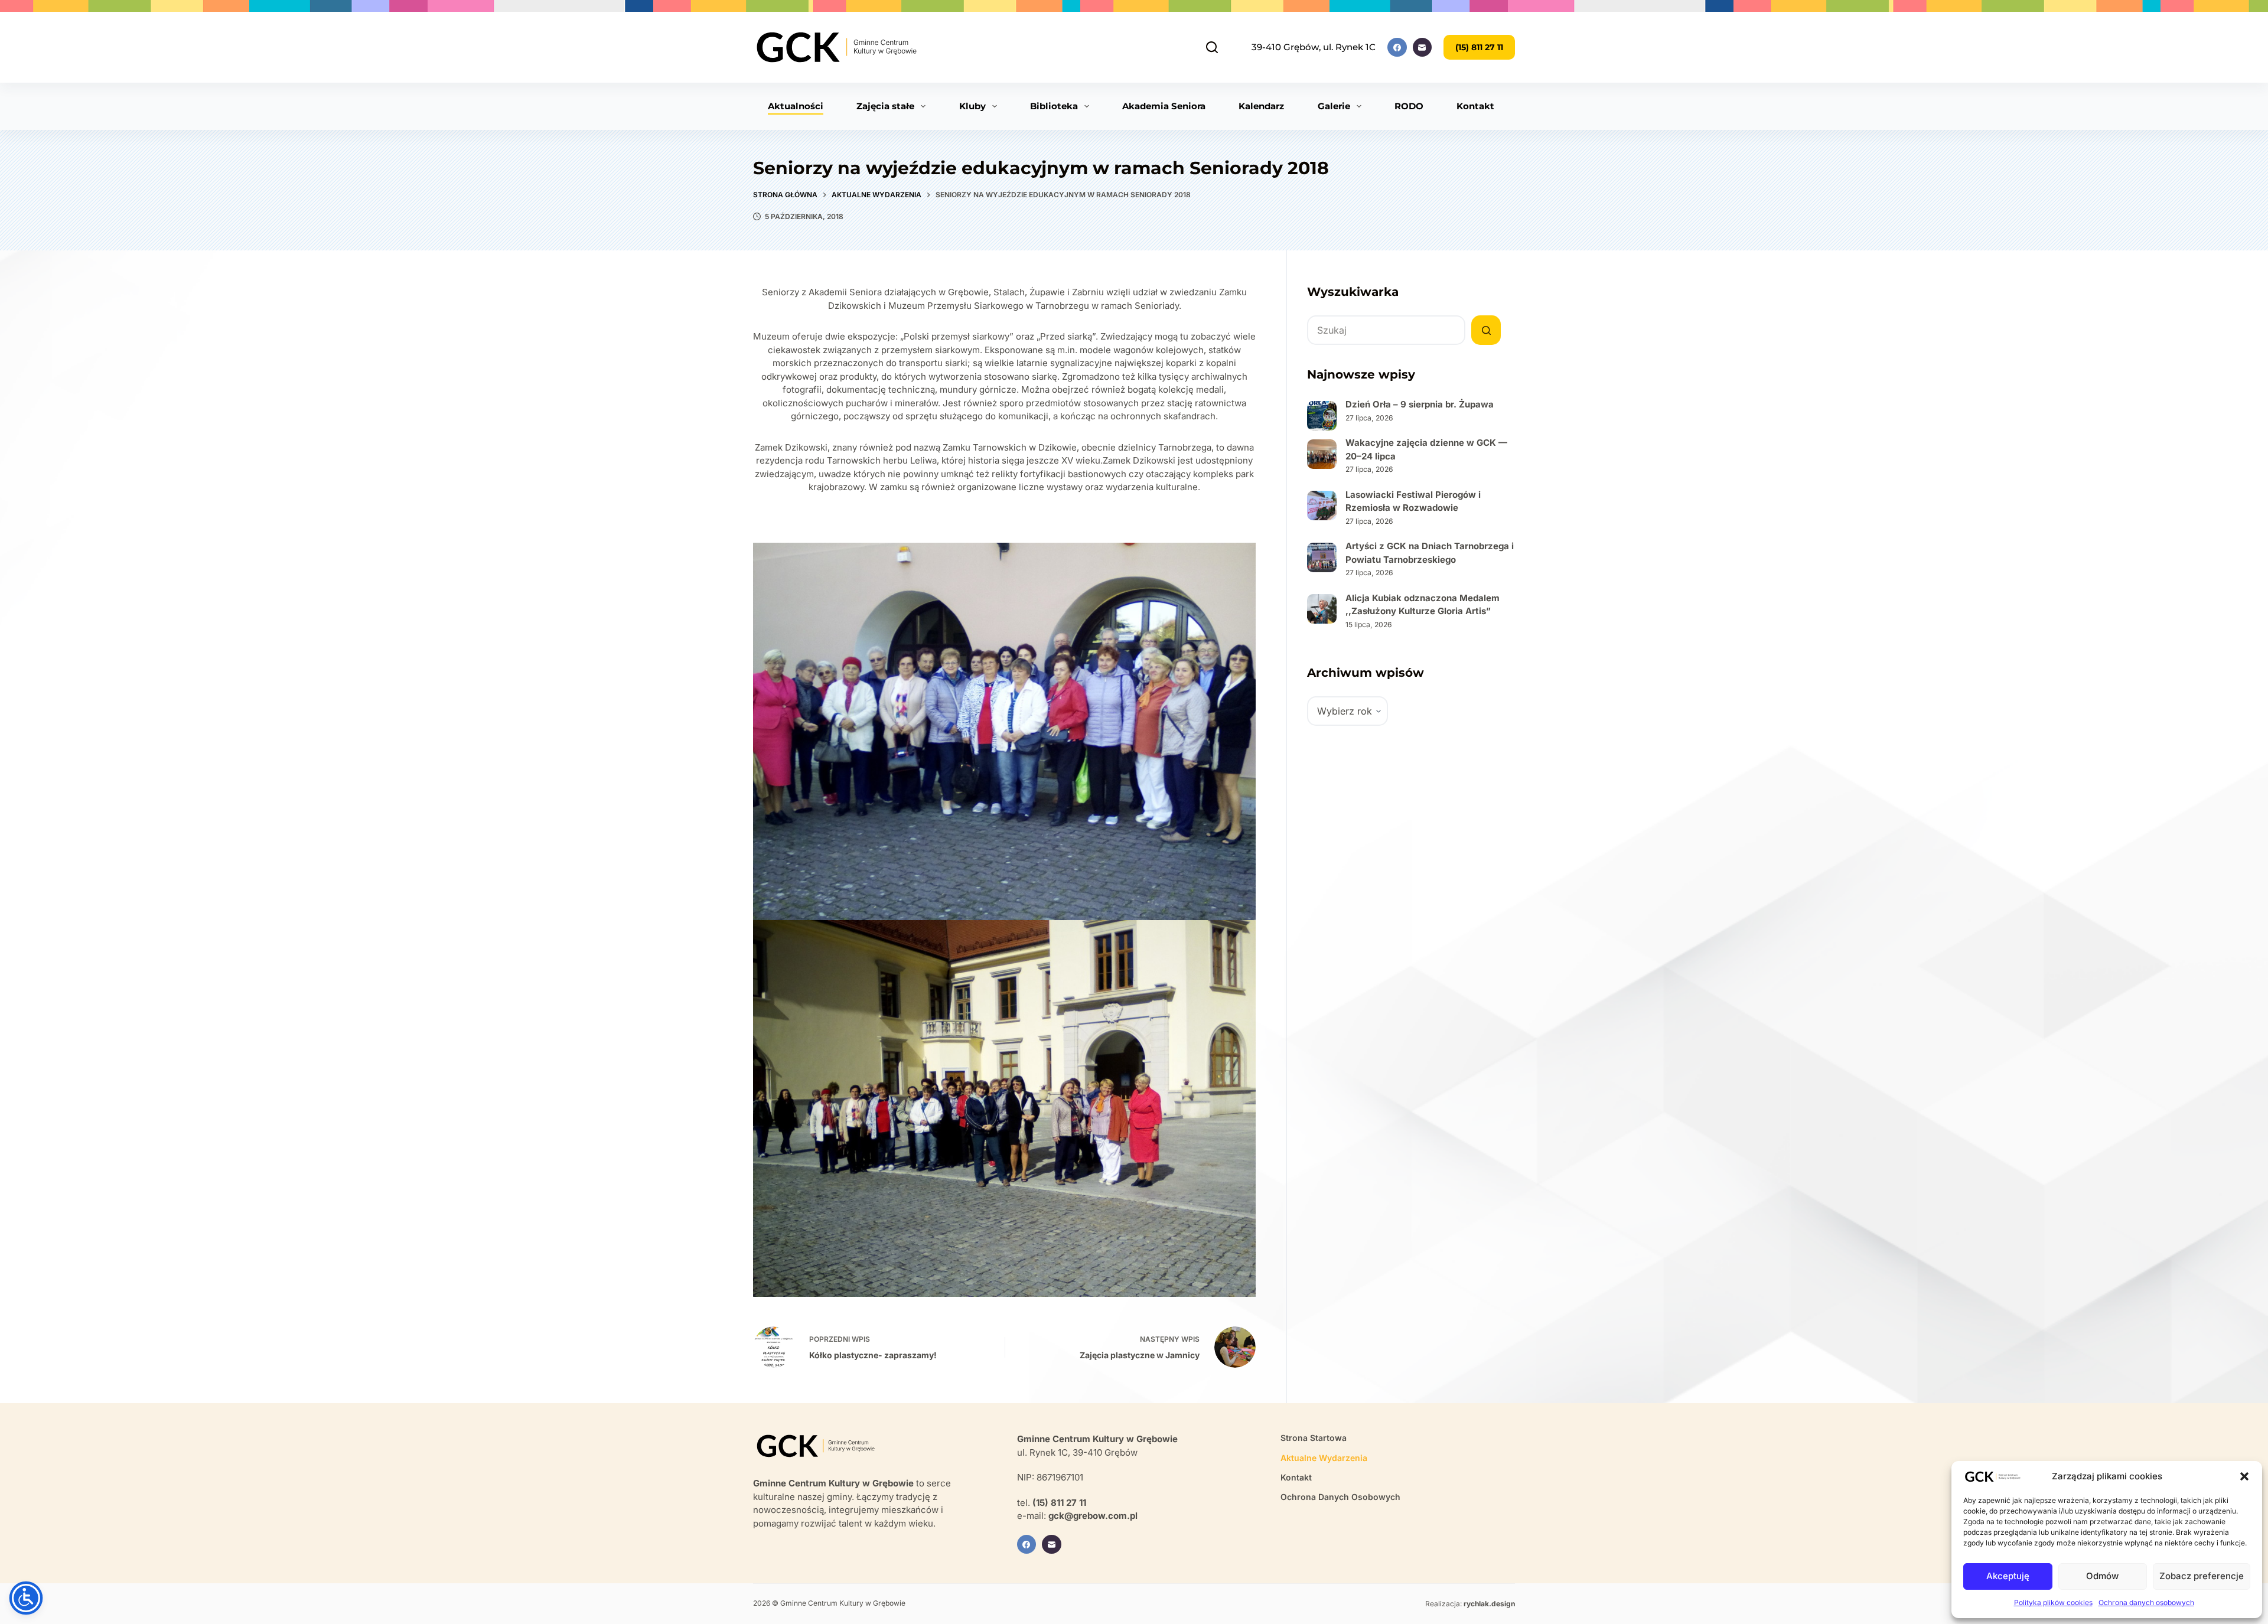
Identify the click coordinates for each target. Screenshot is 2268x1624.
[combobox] (1386, 330)
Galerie (1334, 106)
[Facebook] (1397, 48)
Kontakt (1475, 106)
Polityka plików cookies (2053, 1602)
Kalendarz (1261, 106)
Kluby (972, 106)
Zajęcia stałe (885, 106)
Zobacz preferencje (2202, 1576)
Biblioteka (1054, 106)
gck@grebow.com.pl (1093, 1516)
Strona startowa (1314, 1438)
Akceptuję (2008, 1576)
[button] (2244, 1476)
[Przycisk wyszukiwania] (1486, 330)
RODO (1409, 106)
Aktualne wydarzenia (1324, 1458)
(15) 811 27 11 (1479, 47)
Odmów (2102, 1576)
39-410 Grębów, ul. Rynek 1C (1314, 47)
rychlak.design (1489, 1604)
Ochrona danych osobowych (2146, 1602)
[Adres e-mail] (1423, 48)
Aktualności (796, 106)
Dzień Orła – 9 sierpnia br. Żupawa (1420, 404)
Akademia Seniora (1164, 106)
